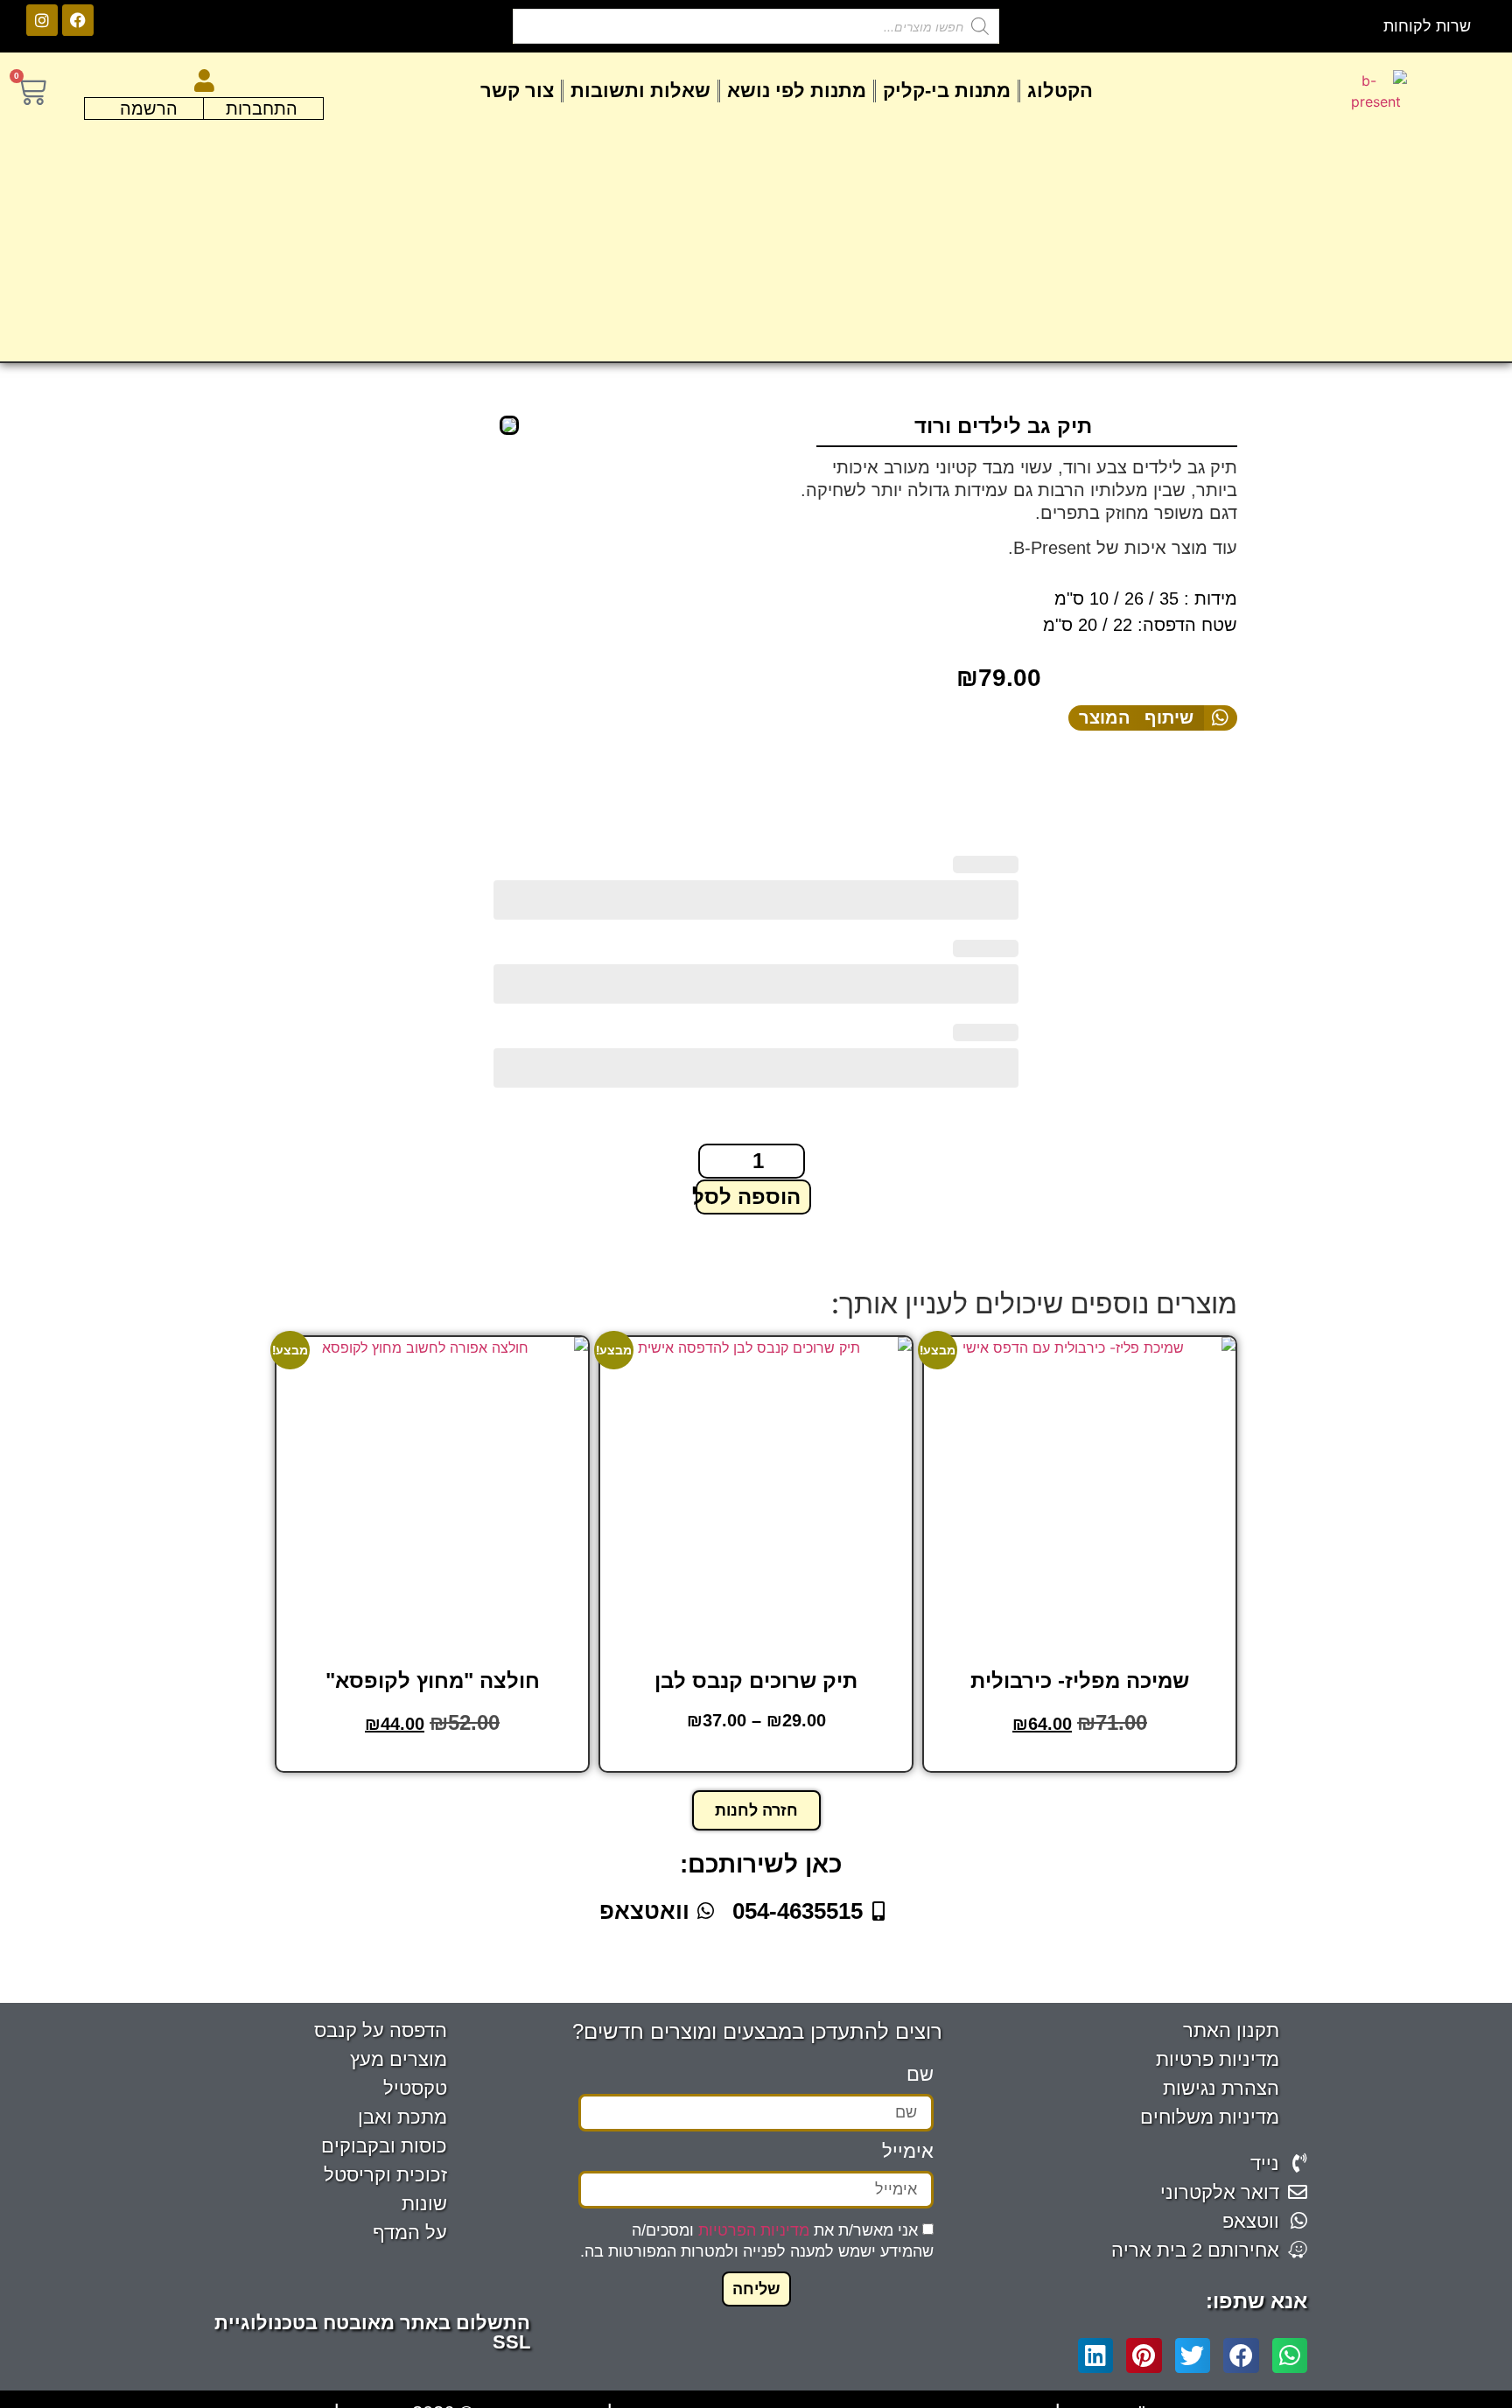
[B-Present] (509, 425)
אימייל (908, 2152)
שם (920, 2075)
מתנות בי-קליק (947, 91)
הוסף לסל (1078, 1759)
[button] (1153, 718)
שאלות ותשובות (640, 91)
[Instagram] (42, 20)
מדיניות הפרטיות (754, 2229)
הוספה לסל (748, 1197)
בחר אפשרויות (431, 1759)
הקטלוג (1060, 91)
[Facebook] (78, 20)
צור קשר (517, 91)
